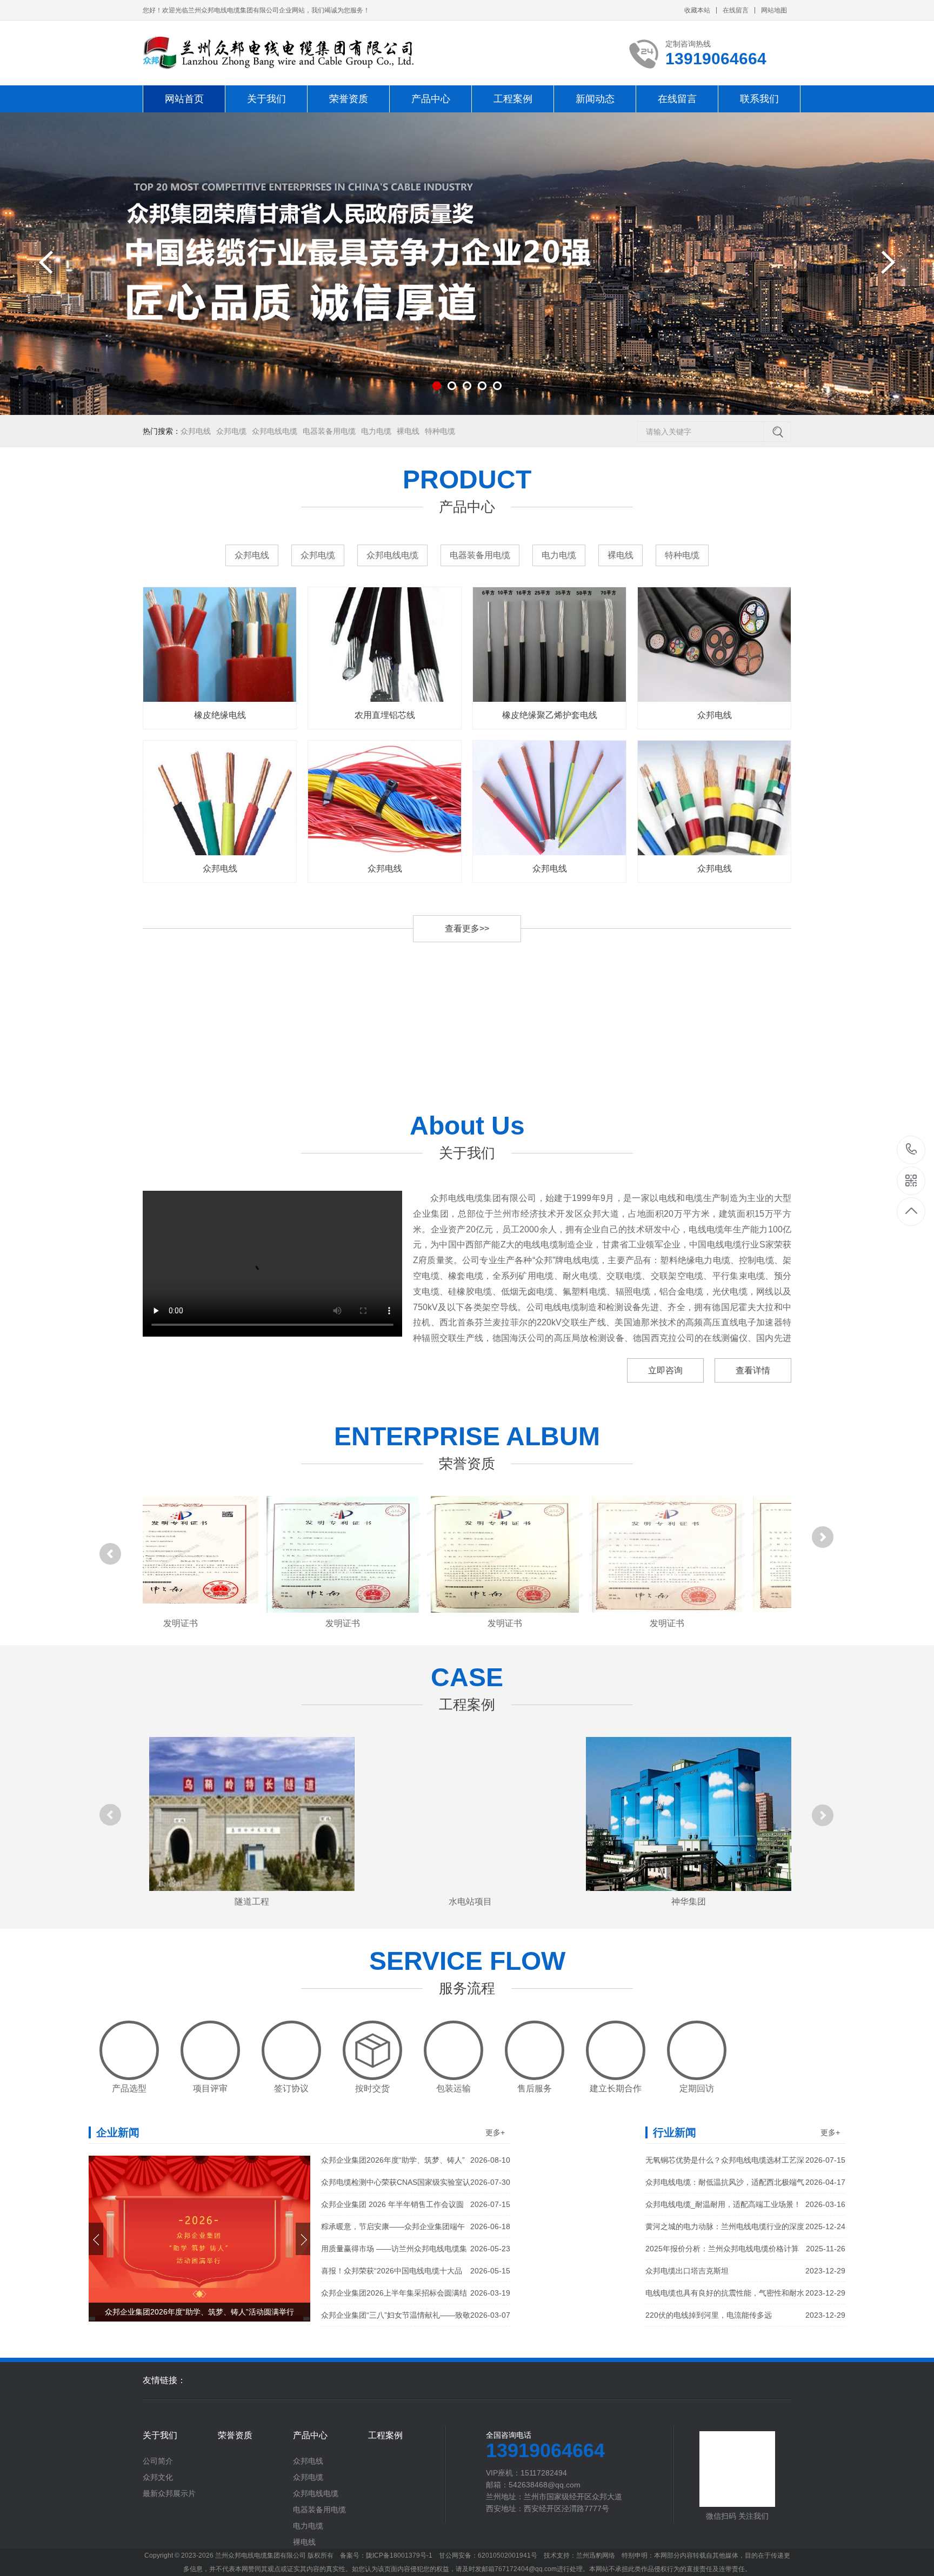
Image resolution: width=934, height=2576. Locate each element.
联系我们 (759, 99)
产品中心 (431, 99)
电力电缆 (376, 431)
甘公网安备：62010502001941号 (500, 2555)
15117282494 (912, 1150)
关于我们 (266, 99)
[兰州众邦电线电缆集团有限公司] (278, 53)
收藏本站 (697, 10)
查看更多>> (467, 928)
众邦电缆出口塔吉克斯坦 (745, 2271)
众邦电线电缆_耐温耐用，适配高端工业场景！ (745, 2204)
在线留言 (736, 10)
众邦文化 (158, 2477)
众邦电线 (196, 431)
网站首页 (184, 99)
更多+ (495, 2132)
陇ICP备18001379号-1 (400, 2555)
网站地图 (774, 10)
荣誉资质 (349, 99)
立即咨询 (665, 1370)
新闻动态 (595, 99)
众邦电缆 (231, 431)
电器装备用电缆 (329, 431)
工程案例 (513, 99)
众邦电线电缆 (275, 431)
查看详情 (753, 1370)
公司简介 (158, 2461)
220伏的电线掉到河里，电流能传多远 (745, 2315)
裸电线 (408, 431)
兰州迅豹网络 (608, 2555)
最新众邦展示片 (169, 2493)
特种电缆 (440, 431)
